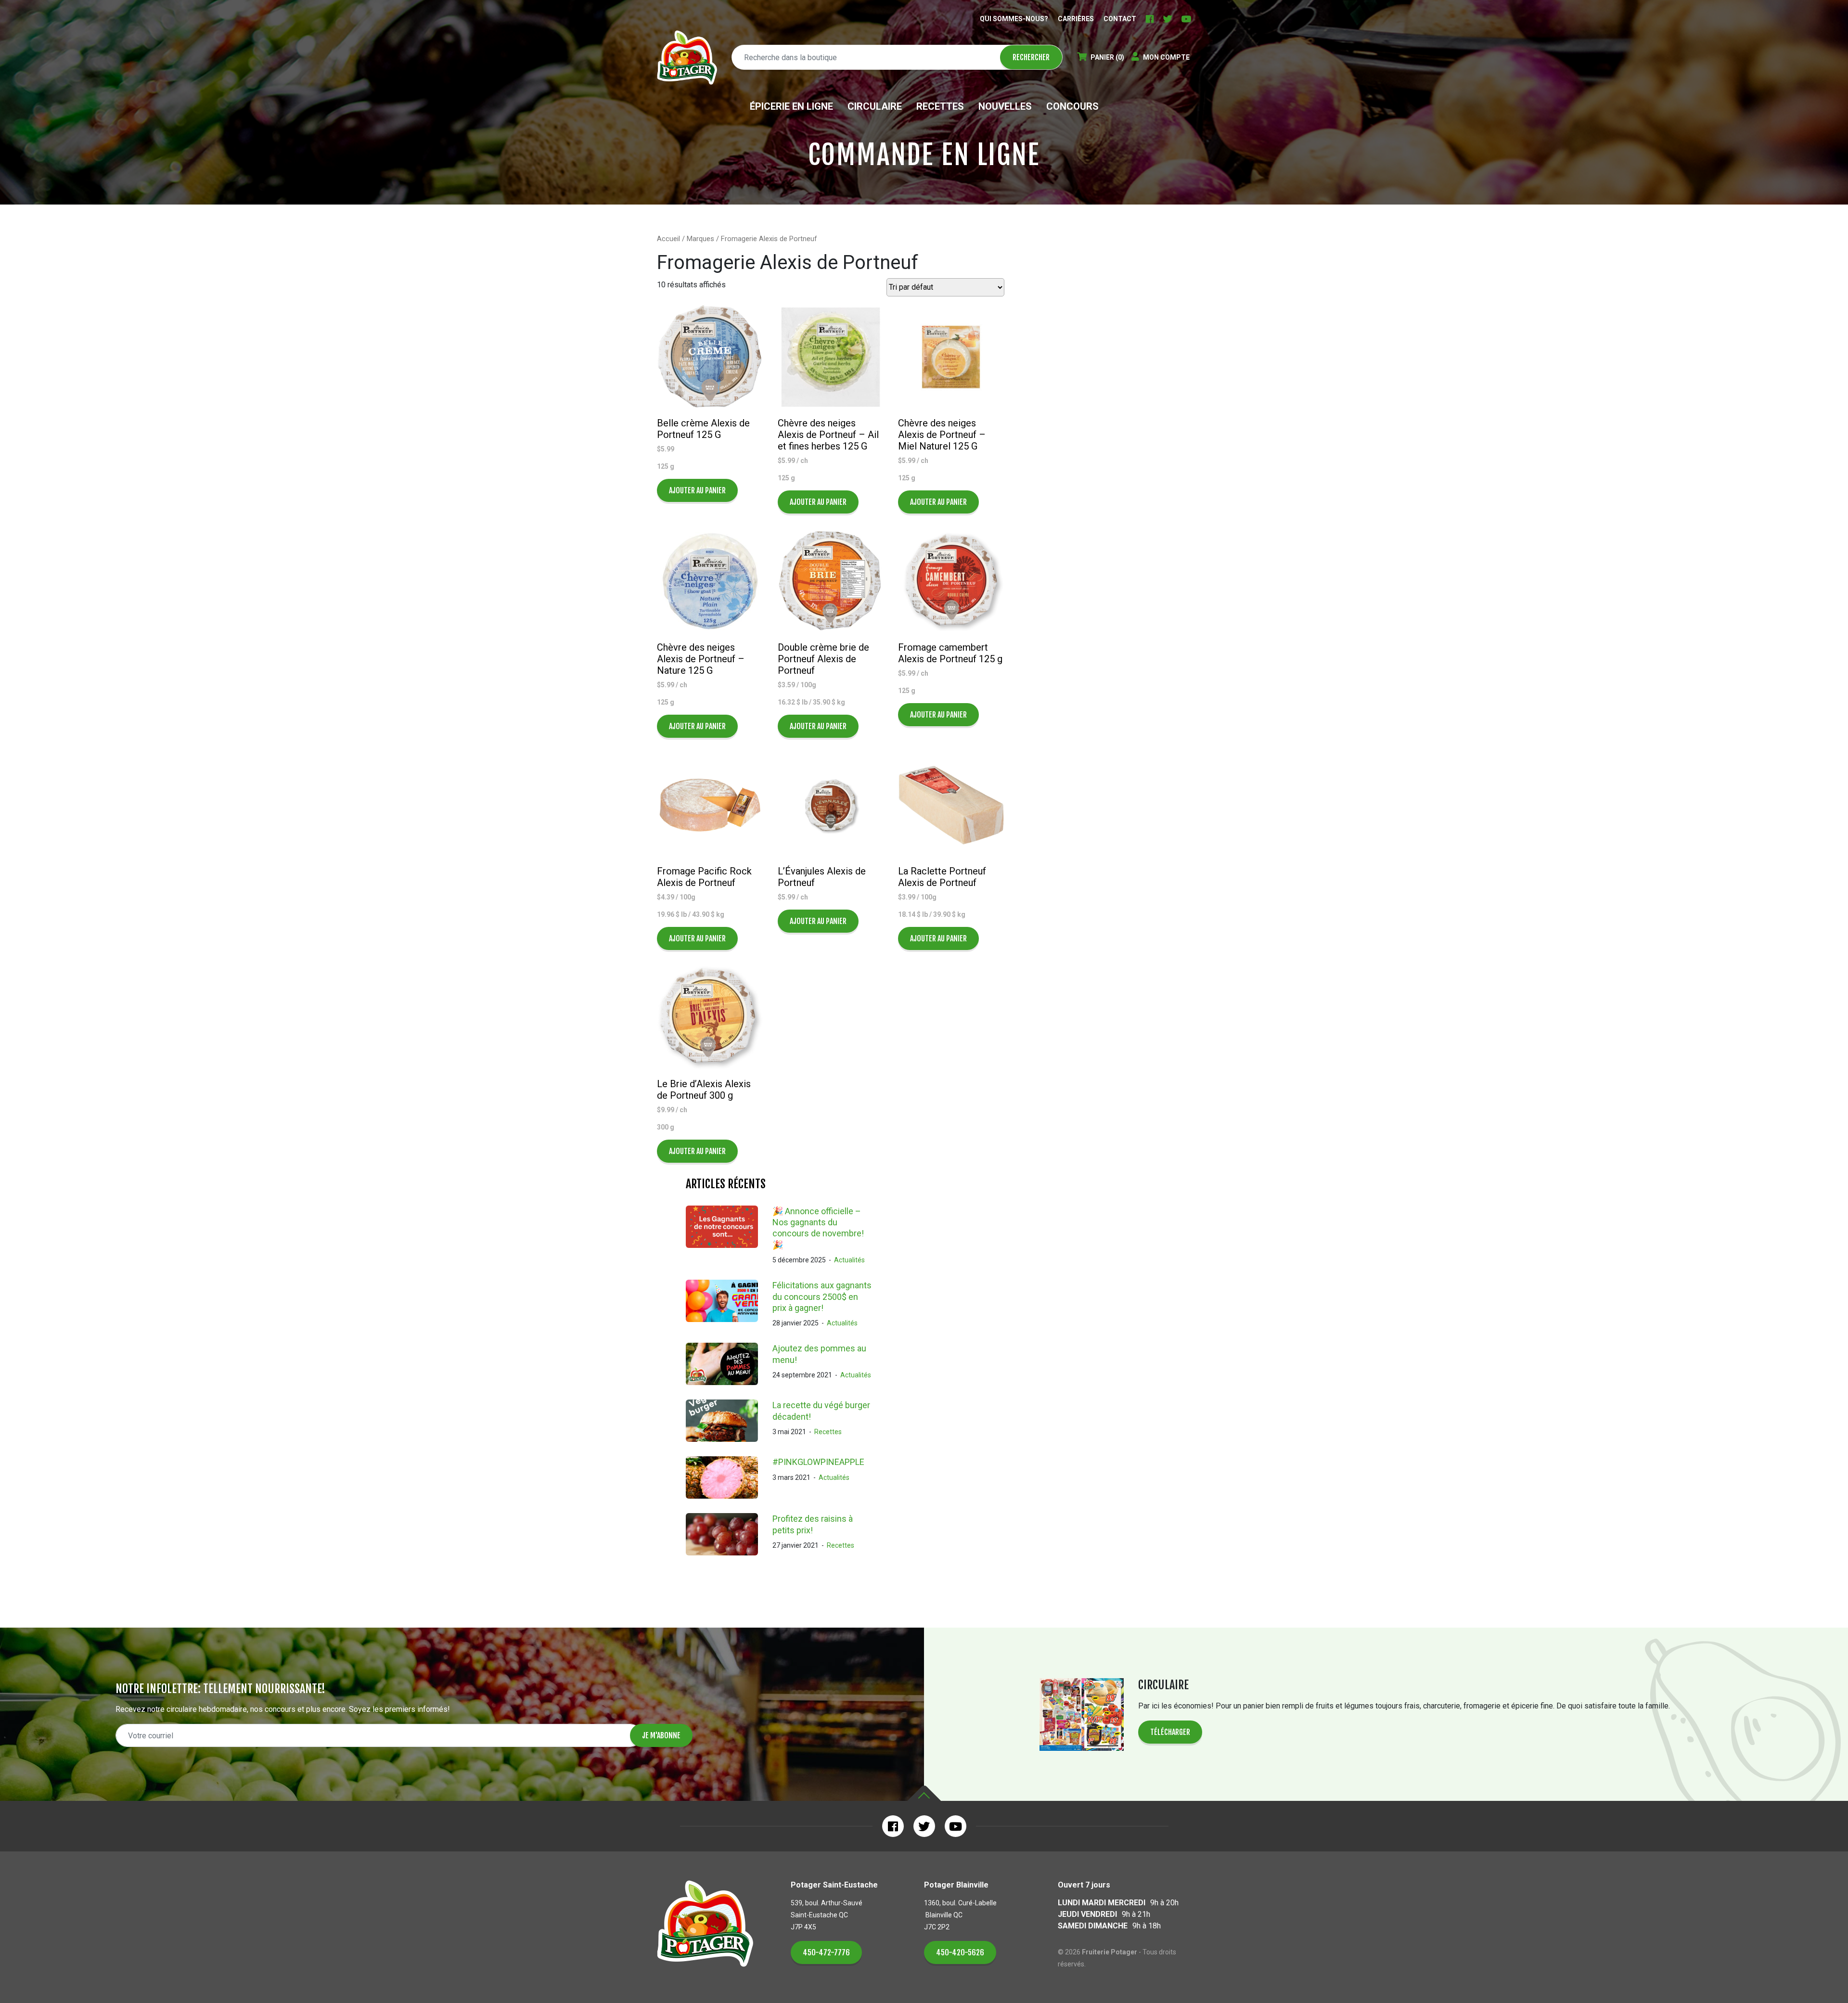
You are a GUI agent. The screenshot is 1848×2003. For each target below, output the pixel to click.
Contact (1120, 19)
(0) (1107, 57)
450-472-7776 (826, 1952)
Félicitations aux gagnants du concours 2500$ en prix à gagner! (822, 1297)
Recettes (940, 106)
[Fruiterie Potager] (687, 58)
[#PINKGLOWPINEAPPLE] (729, 1477)
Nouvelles (1005, 106)
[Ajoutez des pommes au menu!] (729, 1364)
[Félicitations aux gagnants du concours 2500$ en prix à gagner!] (729, 1304)
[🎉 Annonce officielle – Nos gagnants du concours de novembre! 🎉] (729, 1236)
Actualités (849, 1260)
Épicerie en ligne (791, 106)
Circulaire (875, 106)
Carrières (1076, 19)
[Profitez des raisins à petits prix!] (729, 1534)
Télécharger (1170, 1732)
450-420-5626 (960, 1952)
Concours (1072, 106)
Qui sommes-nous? (1014, 19)
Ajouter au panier (697, 490)
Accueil (668, 239)
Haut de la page (924, 1793)
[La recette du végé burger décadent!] (729, 1421)
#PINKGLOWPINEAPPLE (818, 1462)
